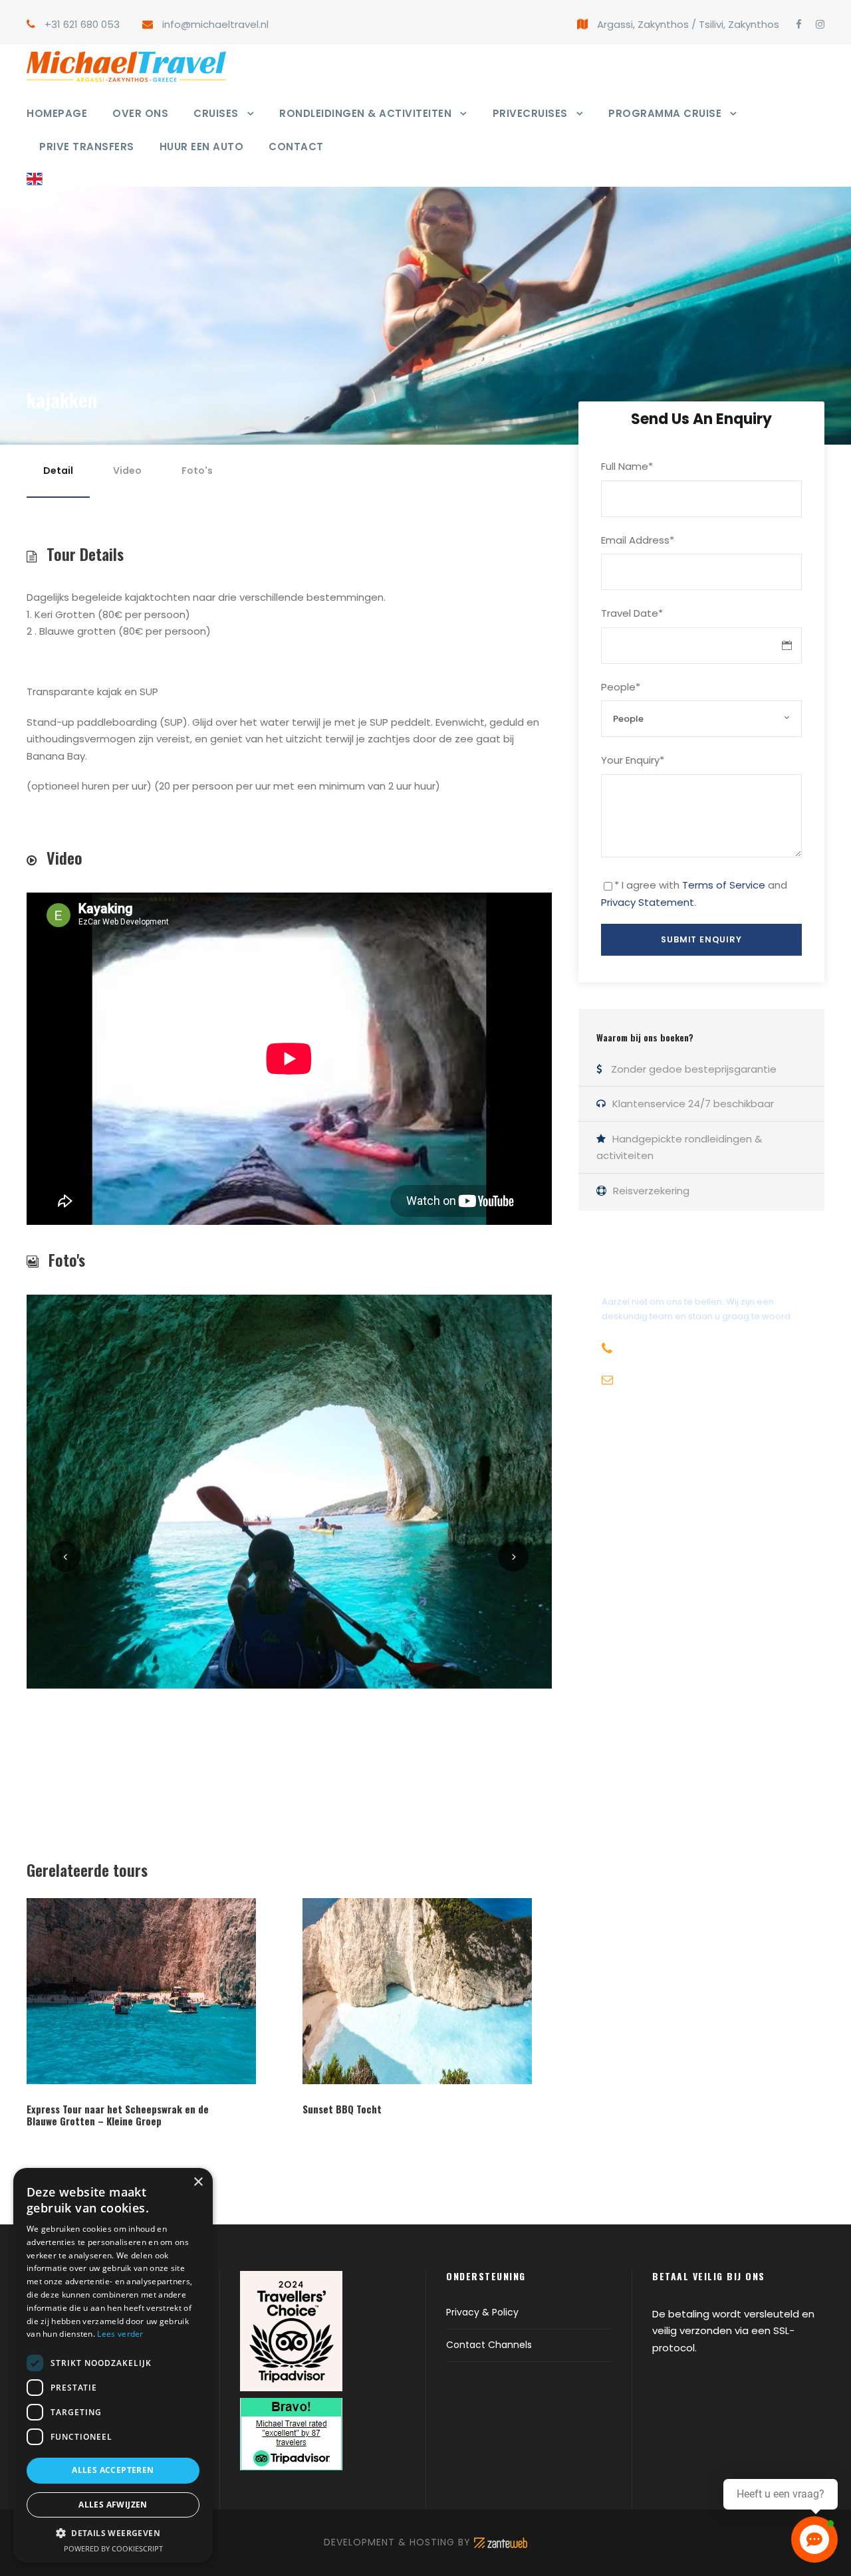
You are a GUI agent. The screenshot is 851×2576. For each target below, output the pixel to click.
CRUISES (216, 113)
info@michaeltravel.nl (215, 24)
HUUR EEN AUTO (202, 147)
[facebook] (799, 24)
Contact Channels (489, 2345)
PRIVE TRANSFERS (87, 147)
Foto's (197, 471)
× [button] (198, 2182)
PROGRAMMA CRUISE (665, 113)
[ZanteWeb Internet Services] (501, 2542)
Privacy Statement (648, 902)
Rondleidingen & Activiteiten (365, 113)
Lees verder (120, 2334)
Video (127, 471)
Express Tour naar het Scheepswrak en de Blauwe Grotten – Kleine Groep (118, 2115)
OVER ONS (140, 113)
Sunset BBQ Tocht (342, 2109)
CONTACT (296, 147)
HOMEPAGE (57, 113)
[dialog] (113, 2365)
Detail (58, 471)
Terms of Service (724, 885)
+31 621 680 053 (82, 24)
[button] (113, 2533)
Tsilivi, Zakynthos (739, 24)
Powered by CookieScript (113, 2548)
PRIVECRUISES (530, 113)
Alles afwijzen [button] (113, 2505)
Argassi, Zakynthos (643, 24)
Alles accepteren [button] (113, 2470)
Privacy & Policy (482, 2312)
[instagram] (820, 24)
